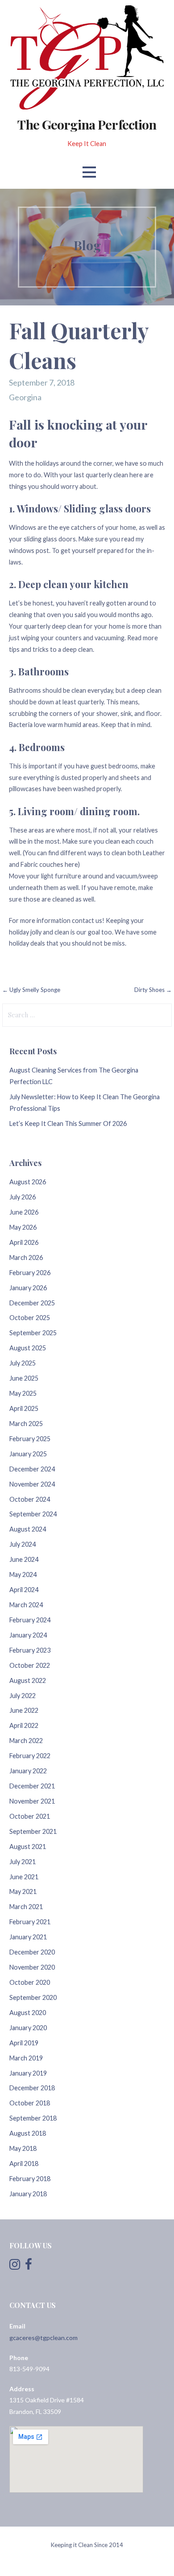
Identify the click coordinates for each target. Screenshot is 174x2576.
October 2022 (30, 1665)
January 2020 (28, 2028)
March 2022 (26, 1741)
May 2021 (23, 1891)
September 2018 (33, 2118)
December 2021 (32, 1786)
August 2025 (28, 1348)
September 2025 (33, 1333)
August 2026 (28, 1182)
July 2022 (23, 1696)
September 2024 (33, 1514)
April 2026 (24, 1242)
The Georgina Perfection (87, 124)
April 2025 (24, 1408)
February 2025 (30, 1439)
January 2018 (28, 2194)
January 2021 (28, 1937)
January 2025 (28, 1454)
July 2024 (23, 1544)
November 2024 (32, 1484)
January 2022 (28, 1771)
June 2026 (24, 1212)
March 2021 (26, 1907)
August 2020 (28, 2013)
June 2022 (24, 1710)
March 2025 (26, 1424)
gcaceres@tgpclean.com (43, 2338)
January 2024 (28, 1635)
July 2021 (23, 1862)
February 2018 (30, 2179)
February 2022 (30, 1756)
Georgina (25, 397)
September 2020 (33, 1997)
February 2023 (30, 1650)
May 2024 (23, 1574)
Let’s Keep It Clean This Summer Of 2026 (68, 1123)
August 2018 (28, 2133)
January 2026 (28, 1288)
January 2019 (28, 2073)
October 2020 (30, 1982)
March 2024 (26, 1605)
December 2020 (32, 1952)
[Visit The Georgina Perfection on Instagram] (15, 2266)
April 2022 (24, 1725)
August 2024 (28, 1529)
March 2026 (26, 1258)
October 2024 (30, 1499)
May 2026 (23, 1227)
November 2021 (32, 1801)
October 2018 (30, 2103)
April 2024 (24, 1590)
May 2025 (23, 1393)
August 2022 (28, 1680)
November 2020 (32, 1967)
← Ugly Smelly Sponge (31, 990)
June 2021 (24, 1877)
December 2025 (32, 1303)
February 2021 (30, 1922)
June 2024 (24, 1559)
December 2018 (32, 2088)
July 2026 (23, 1197)
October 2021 (30, 1816)
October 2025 (30, 1318)
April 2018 (24, 2164)
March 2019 (26, 2058)
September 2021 (33, 1831)
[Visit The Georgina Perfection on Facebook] (29, 2266)
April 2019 (24, 2043)
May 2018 (23, 2148)
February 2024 (30, 1620)
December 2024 (32, 1469)
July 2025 (23, 1363)
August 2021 (28, 1847)
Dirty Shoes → (153, 990)
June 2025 (24, 1378)
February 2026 (30, 1273)
